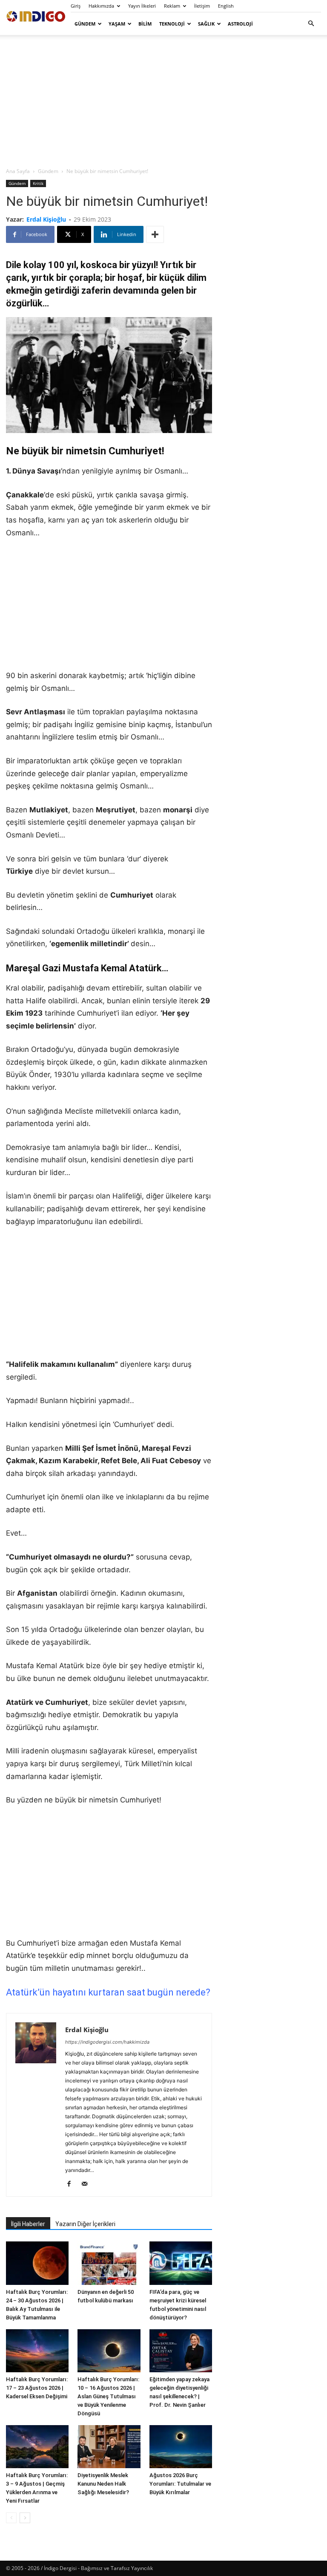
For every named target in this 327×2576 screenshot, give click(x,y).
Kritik (38, 183)
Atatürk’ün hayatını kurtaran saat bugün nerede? (108, 1992)
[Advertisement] (163, 101)
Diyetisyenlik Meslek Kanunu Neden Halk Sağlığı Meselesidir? (103, 2484)
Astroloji (240, 24)
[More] (155, 234)
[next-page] (25, 2518)
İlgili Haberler (28, 2224)
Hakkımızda (101, 6)
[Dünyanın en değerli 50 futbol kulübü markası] (109, 2263)
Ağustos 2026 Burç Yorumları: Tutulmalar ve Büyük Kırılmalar (180, 2484)
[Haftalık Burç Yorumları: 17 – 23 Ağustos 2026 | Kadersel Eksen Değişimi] (37, 2351)
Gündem (85, 24)
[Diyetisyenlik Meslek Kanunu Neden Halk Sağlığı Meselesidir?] (109, 2447)
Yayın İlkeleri (142, 6)
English (226, 6)
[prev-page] (11, 2518)
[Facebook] (72, 2184)
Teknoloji (172, 24)
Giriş (76, 6)
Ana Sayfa (18, 171)
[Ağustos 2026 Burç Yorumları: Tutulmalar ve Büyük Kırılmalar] (181, 2447)
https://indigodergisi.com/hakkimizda (107, 2042)
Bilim (145, 24)
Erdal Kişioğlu (46, 219)
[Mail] (87, 2184)
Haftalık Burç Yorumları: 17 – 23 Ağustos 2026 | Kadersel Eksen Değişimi (37, 2388)
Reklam (172, 6)
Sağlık (206, 24)
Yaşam (117, 24)
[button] (311, 24)
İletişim (202, 6)
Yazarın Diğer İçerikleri (85, 2224)
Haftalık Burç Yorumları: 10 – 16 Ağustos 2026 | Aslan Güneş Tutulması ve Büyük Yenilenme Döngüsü (108, 2396)
